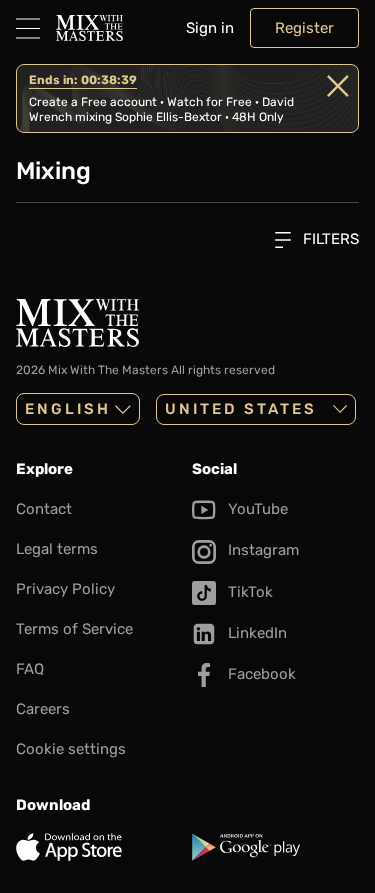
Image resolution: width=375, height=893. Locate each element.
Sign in (210, 28)
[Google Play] (276, 847)
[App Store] (100, 847)
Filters (329, 239)
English (68, 409)
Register (304, 28)
